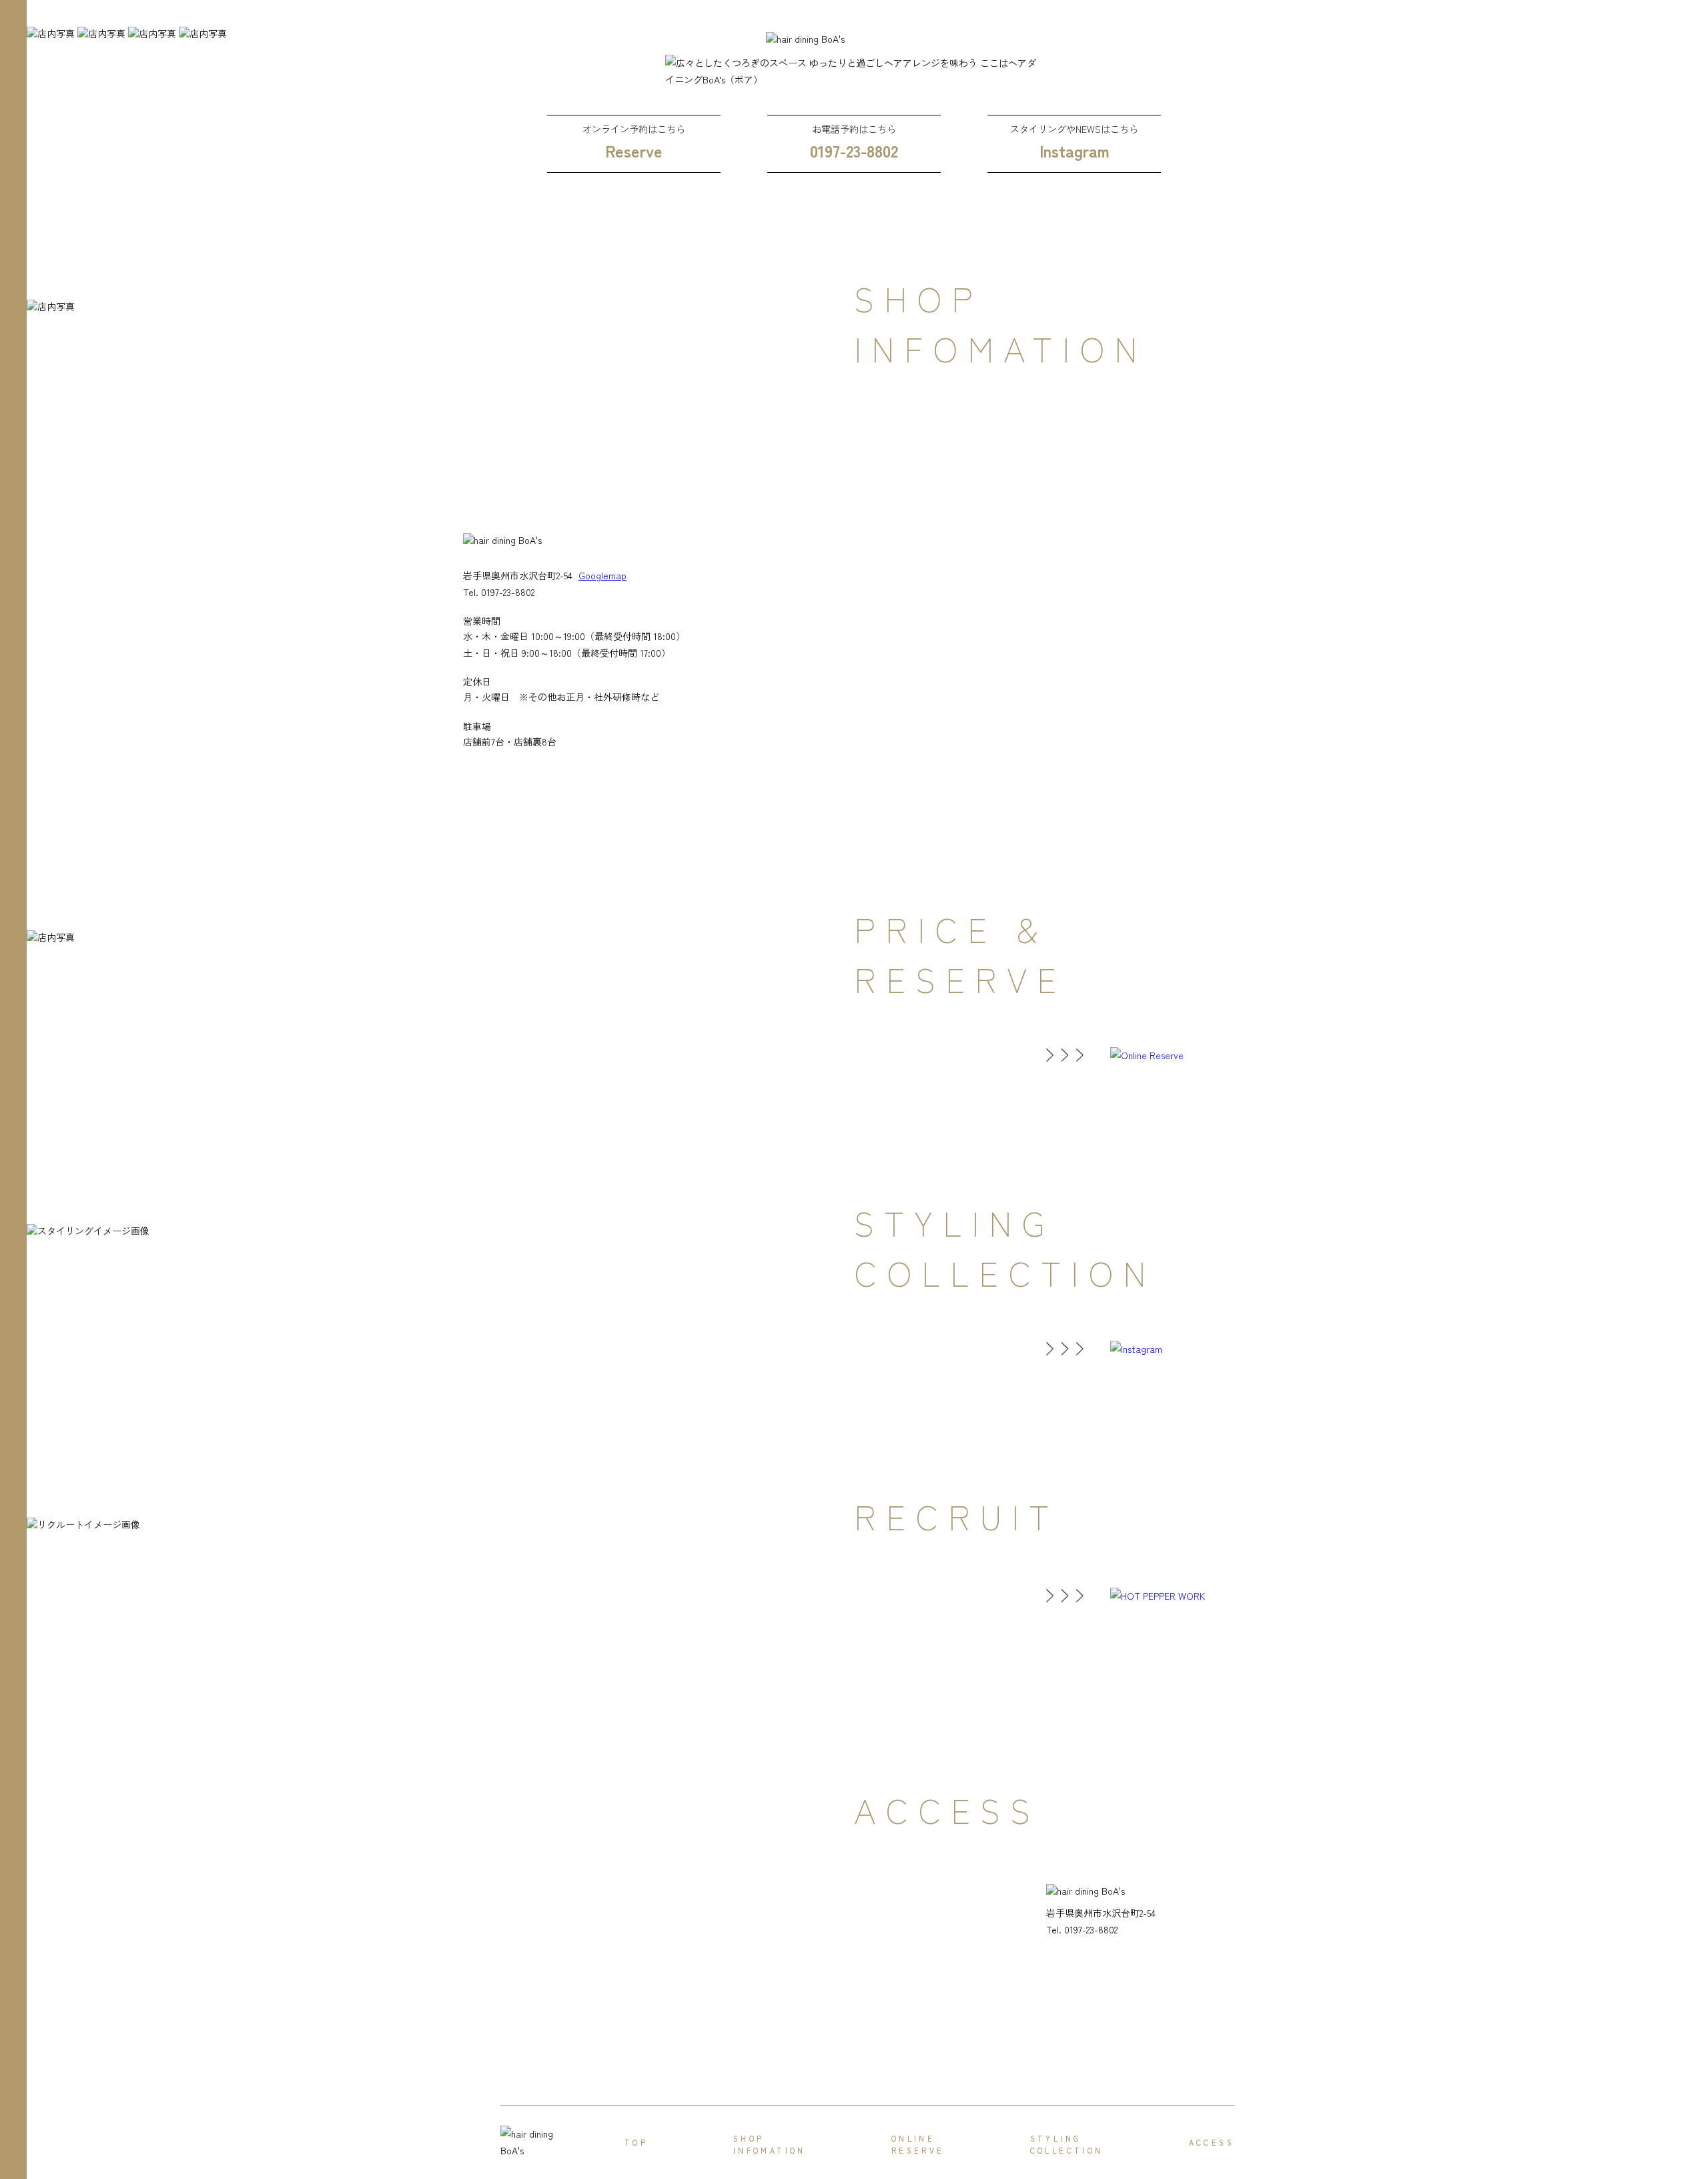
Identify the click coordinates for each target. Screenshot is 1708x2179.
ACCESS (1212, 2142)
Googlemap (602, 575)
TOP (636, 2142)
